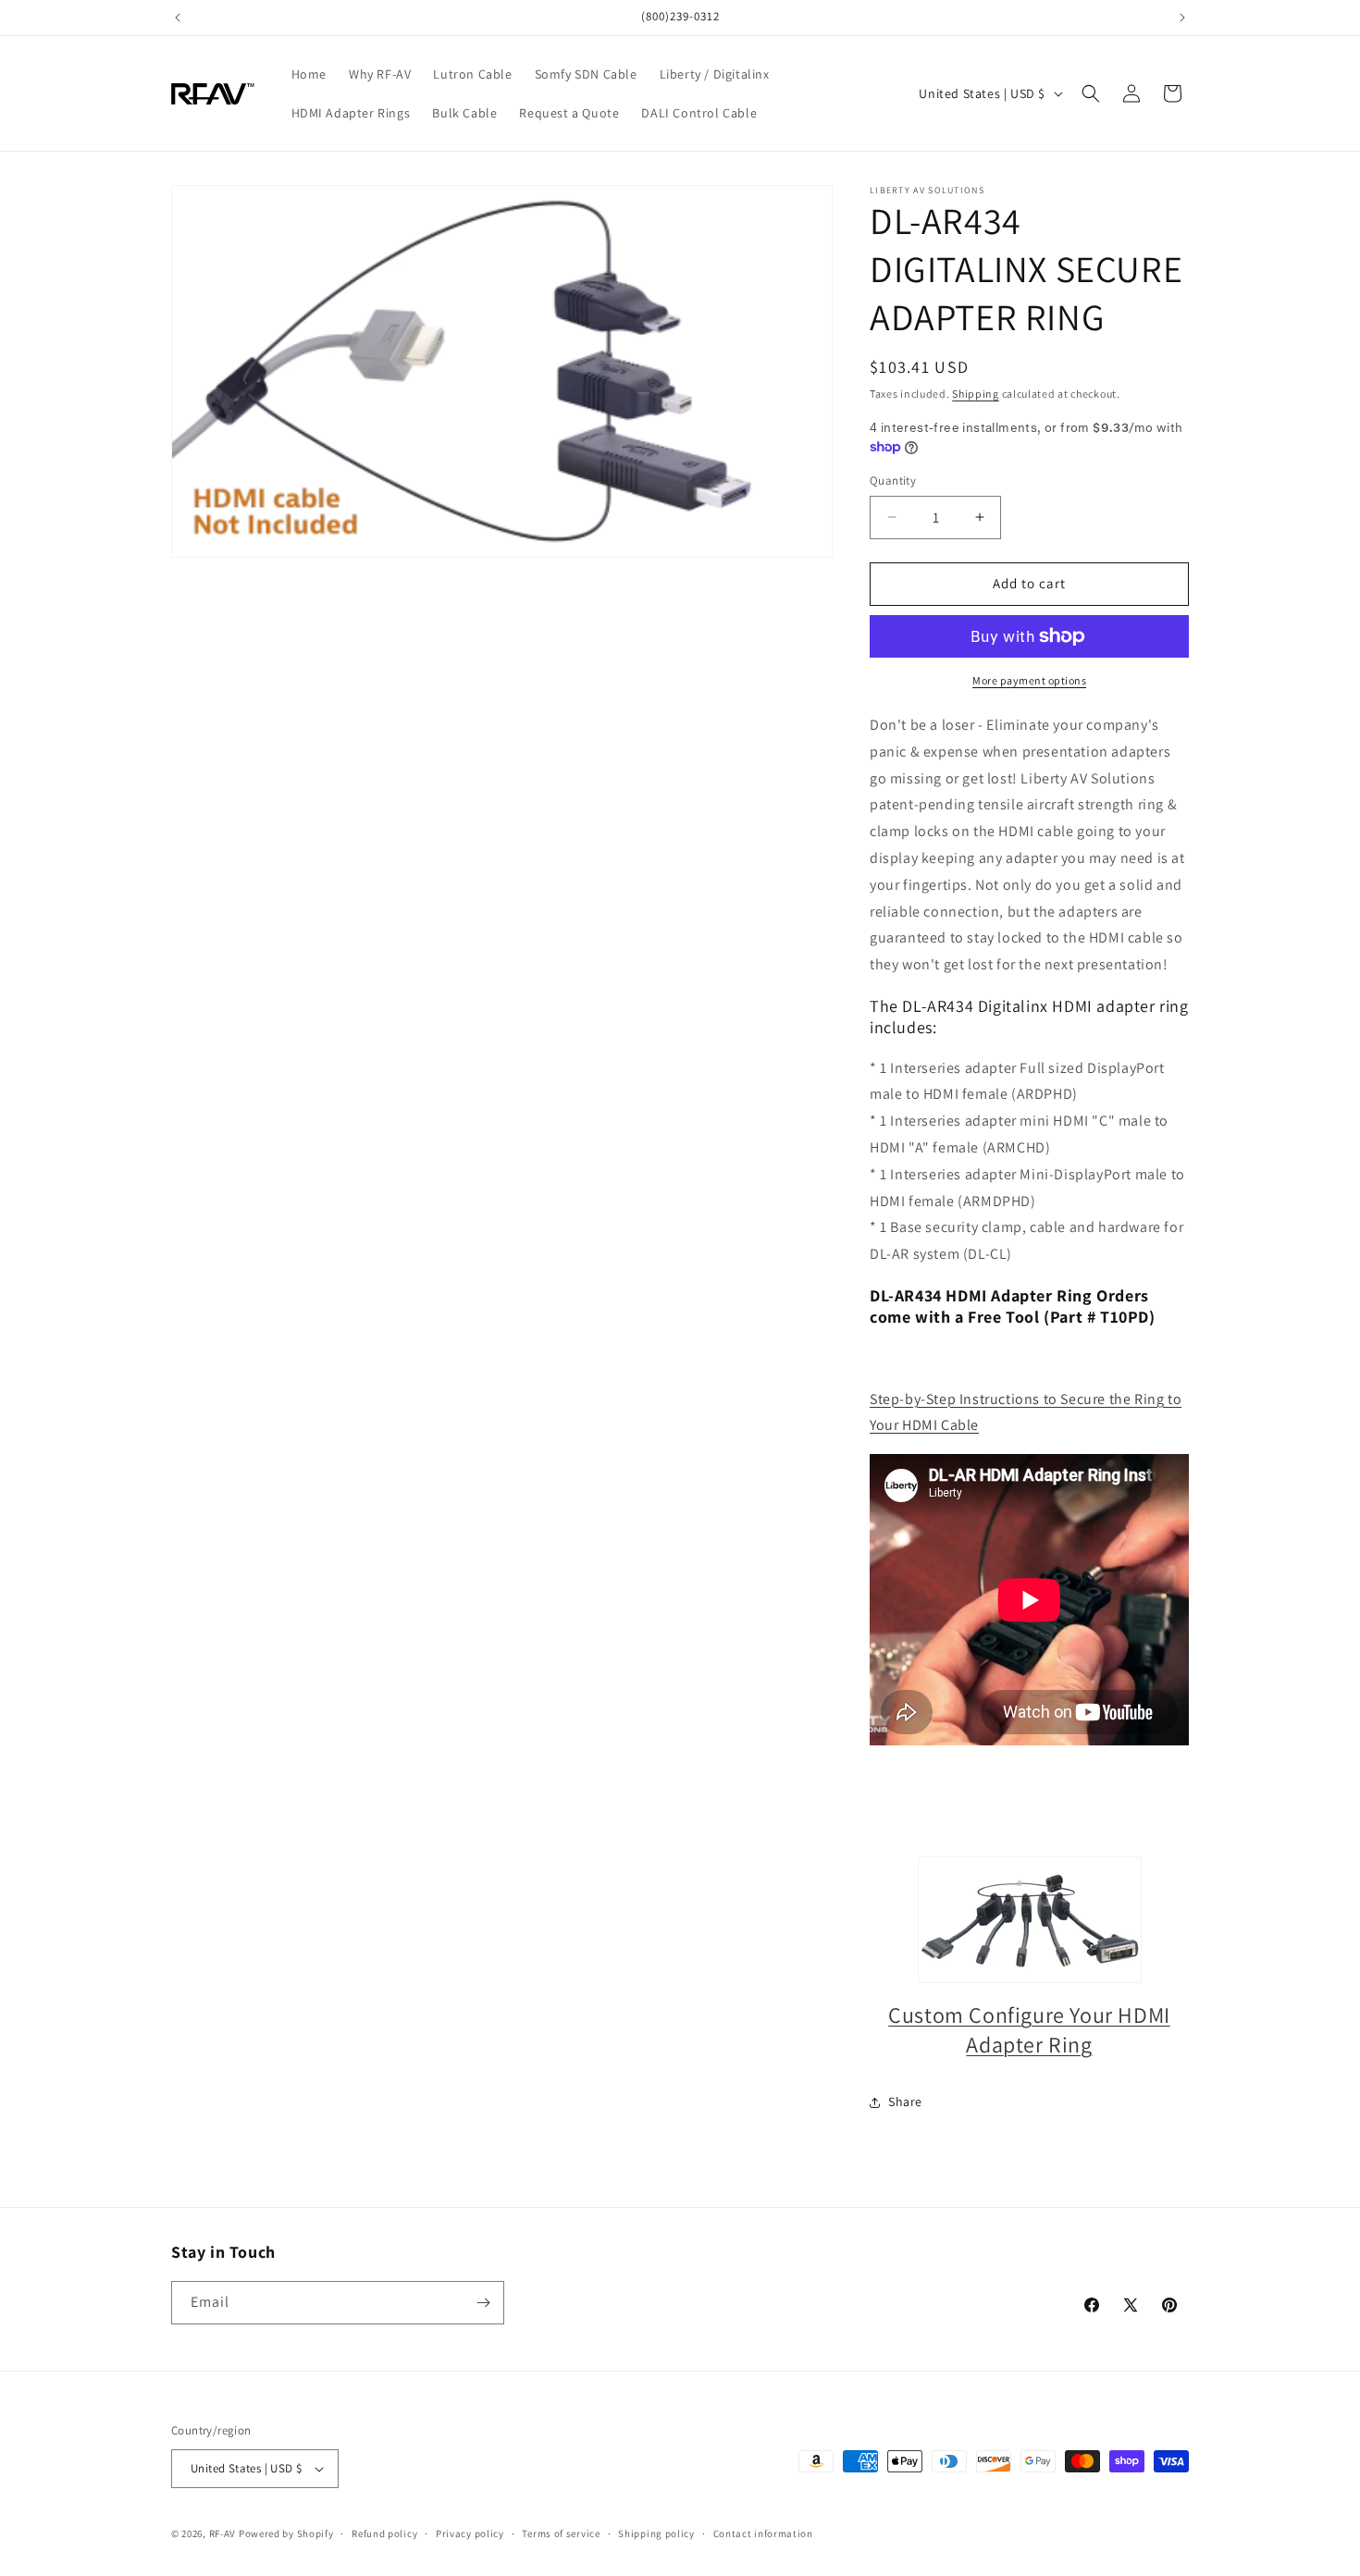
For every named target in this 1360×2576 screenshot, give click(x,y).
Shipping (976, 394)
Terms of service (561, 2533)
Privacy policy (470, 2533)
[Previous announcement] (178, 18)
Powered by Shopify (286, 2533)
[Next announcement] (1182, 18)
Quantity (893, 481)
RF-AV (223, 2533)
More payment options (1029, 680)
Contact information (763, 2533)
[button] (1091, 93)
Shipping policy (656, 2533)
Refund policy (384, 2533)
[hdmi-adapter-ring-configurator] (1029, 1920)
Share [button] (905, 2101)
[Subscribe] (483, 2303)
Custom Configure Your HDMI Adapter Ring (1029, 2029)
